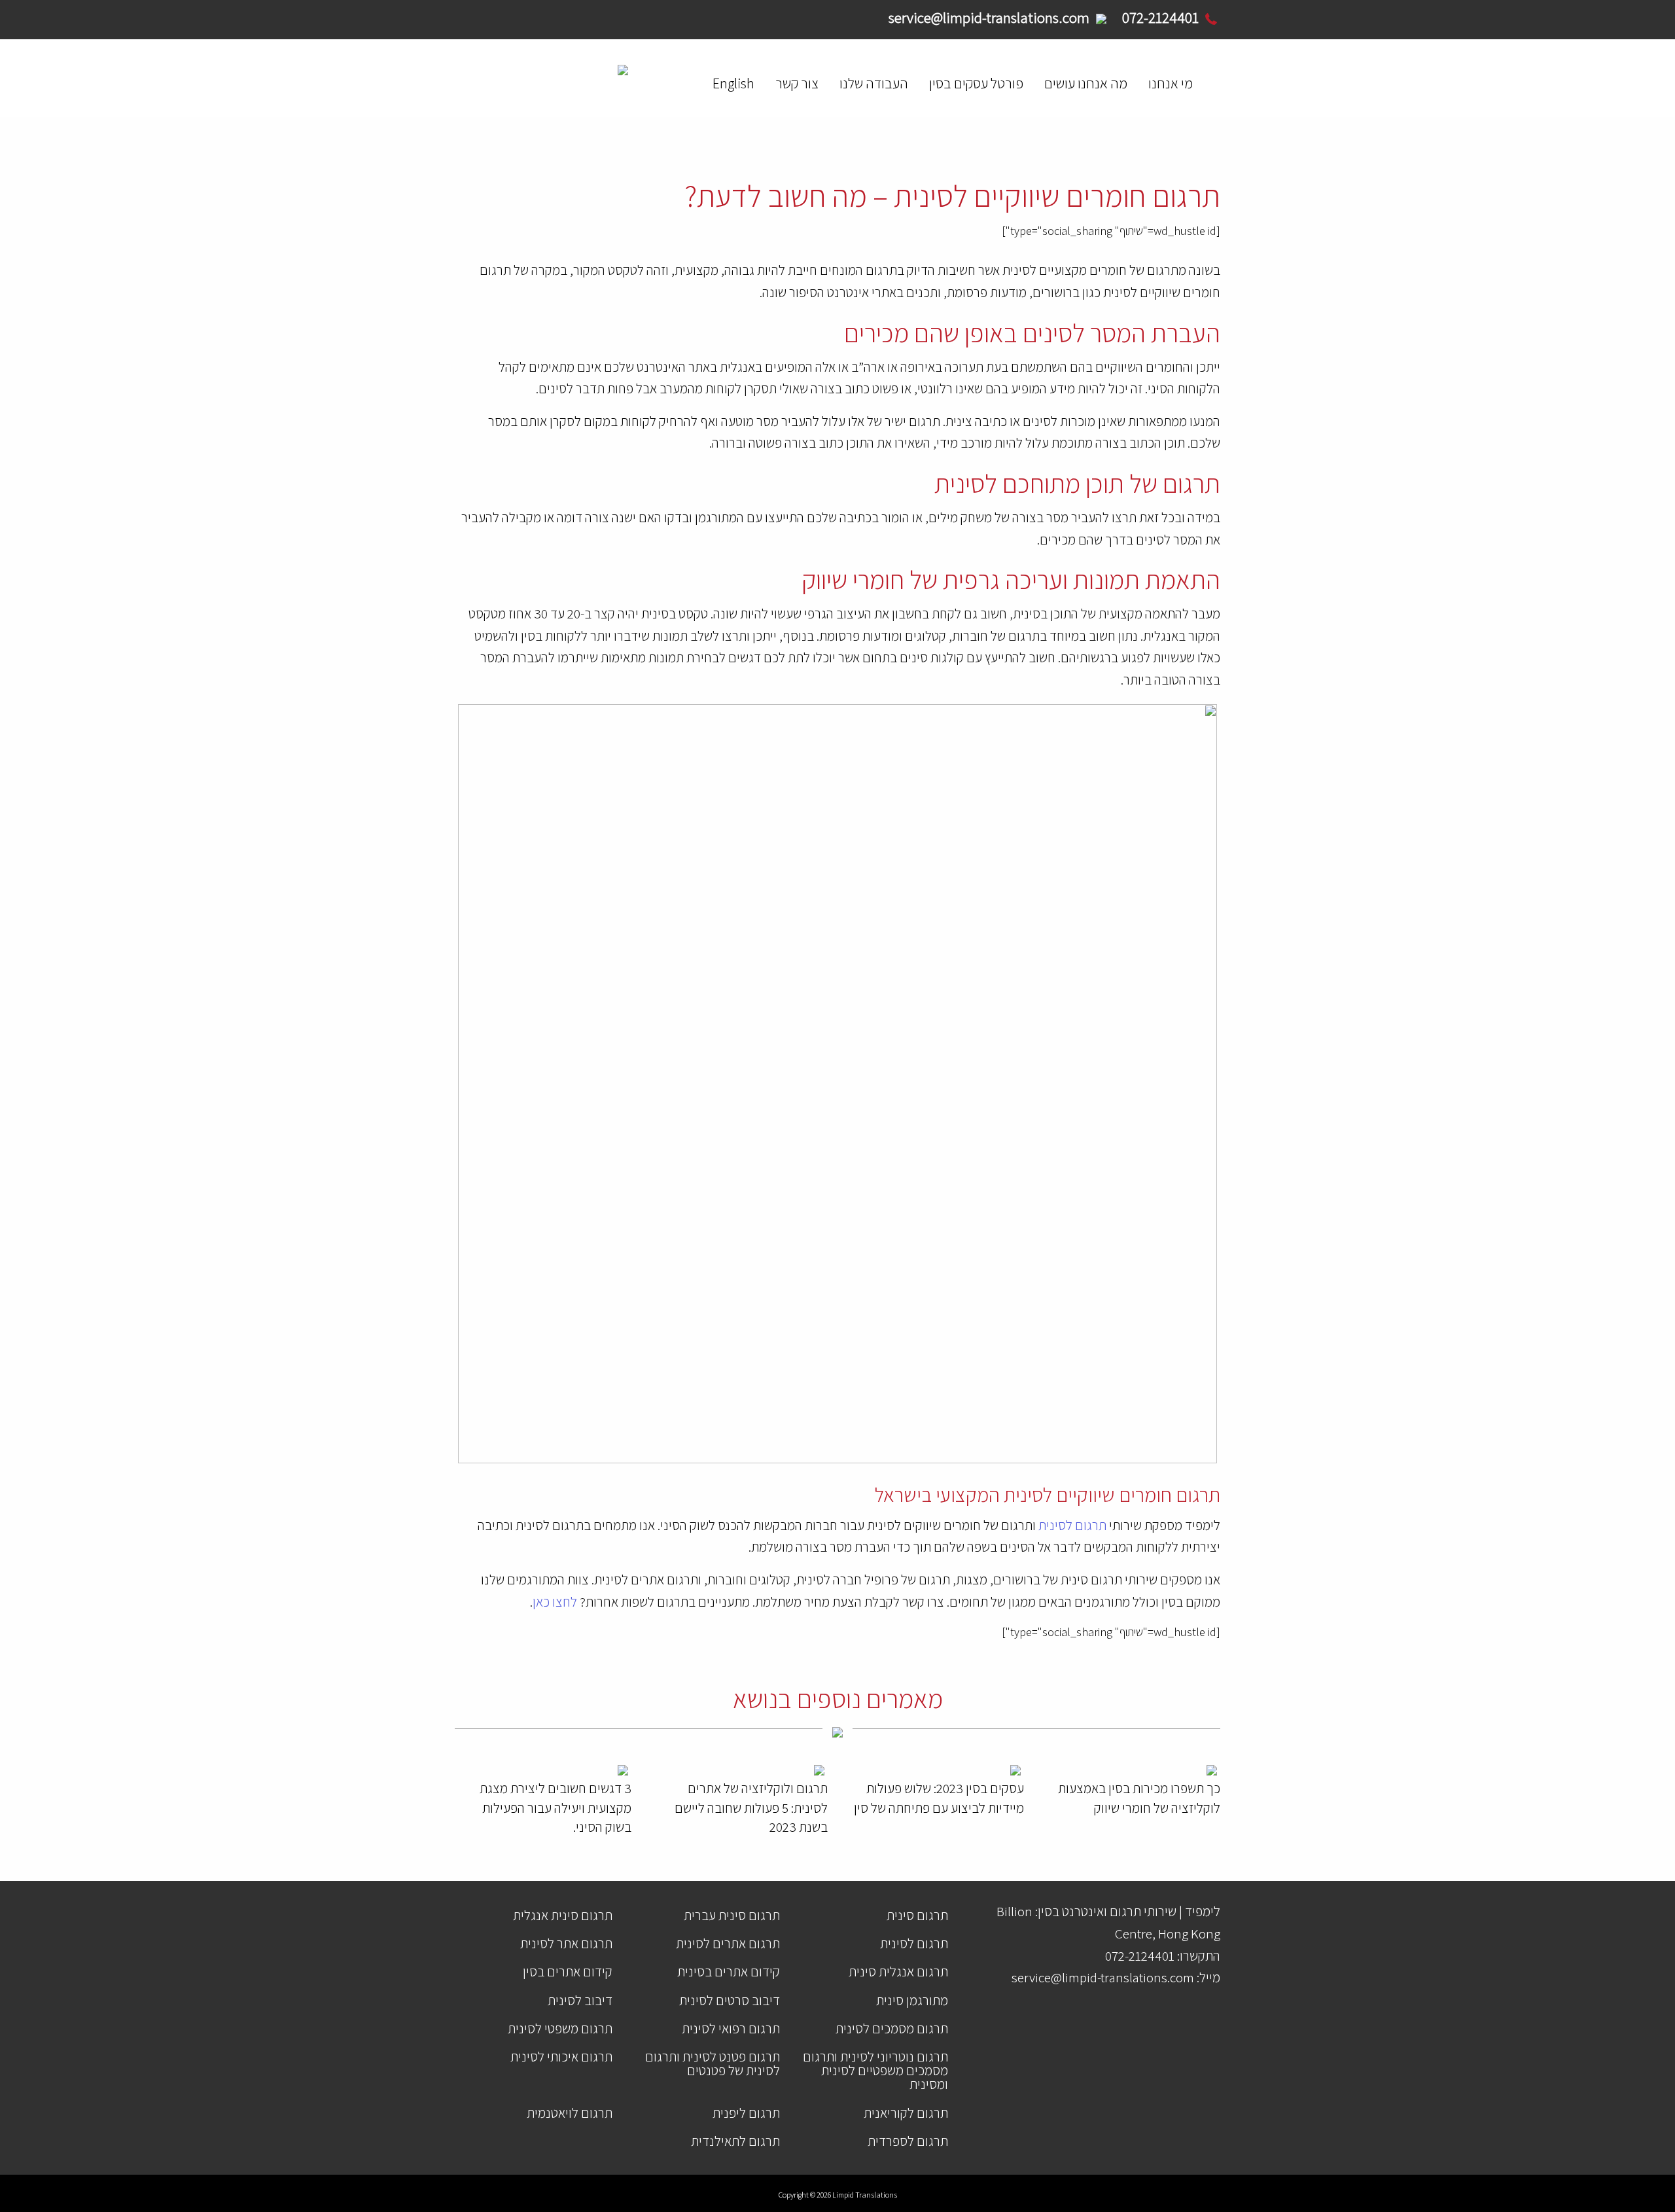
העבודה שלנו (874, 83)
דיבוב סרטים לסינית (730, 2000)
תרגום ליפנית (746, 2113)
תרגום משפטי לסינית (560, 2028)
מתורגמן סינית (912, 2000)
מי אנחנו (1171, 83)
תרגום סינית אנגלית (563, 1915)
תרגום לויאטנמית (570, 2113)
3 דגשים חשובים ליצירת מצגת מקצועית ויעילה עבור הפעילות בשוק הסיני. (555, 1808)
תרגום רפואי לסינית (731, 2028)
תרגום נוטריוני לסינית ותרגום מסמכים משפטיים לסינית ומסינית (875, 2070)
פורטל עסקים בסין (976, 83)
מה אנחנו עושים (1086, 83)
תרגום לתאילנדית (735, 2141)
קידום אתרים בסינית (729, 1971)
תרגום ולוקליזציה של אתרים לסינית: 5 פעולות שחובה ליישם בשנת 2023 (751, 1808)
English (733, 83)
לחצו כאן (555, 1602)
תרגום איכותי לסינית (561, 2057)
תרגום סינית (917, 1915)
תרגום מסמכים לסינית (892, 2028)
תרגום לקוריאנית (906, 2113)
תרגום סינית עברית (732, 1915)
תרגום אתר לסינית (566, 1943)
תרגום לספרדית (908, 2141)
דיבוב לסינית (580, 2000)
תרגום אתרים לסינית (728, 1943)
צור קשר (797, 83)
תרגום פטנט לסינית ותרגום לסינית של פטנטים (713, 2063)
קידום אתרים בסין (568, 1971)
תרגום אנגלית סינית (898, 1971)
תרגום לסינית (1071, 1525)
